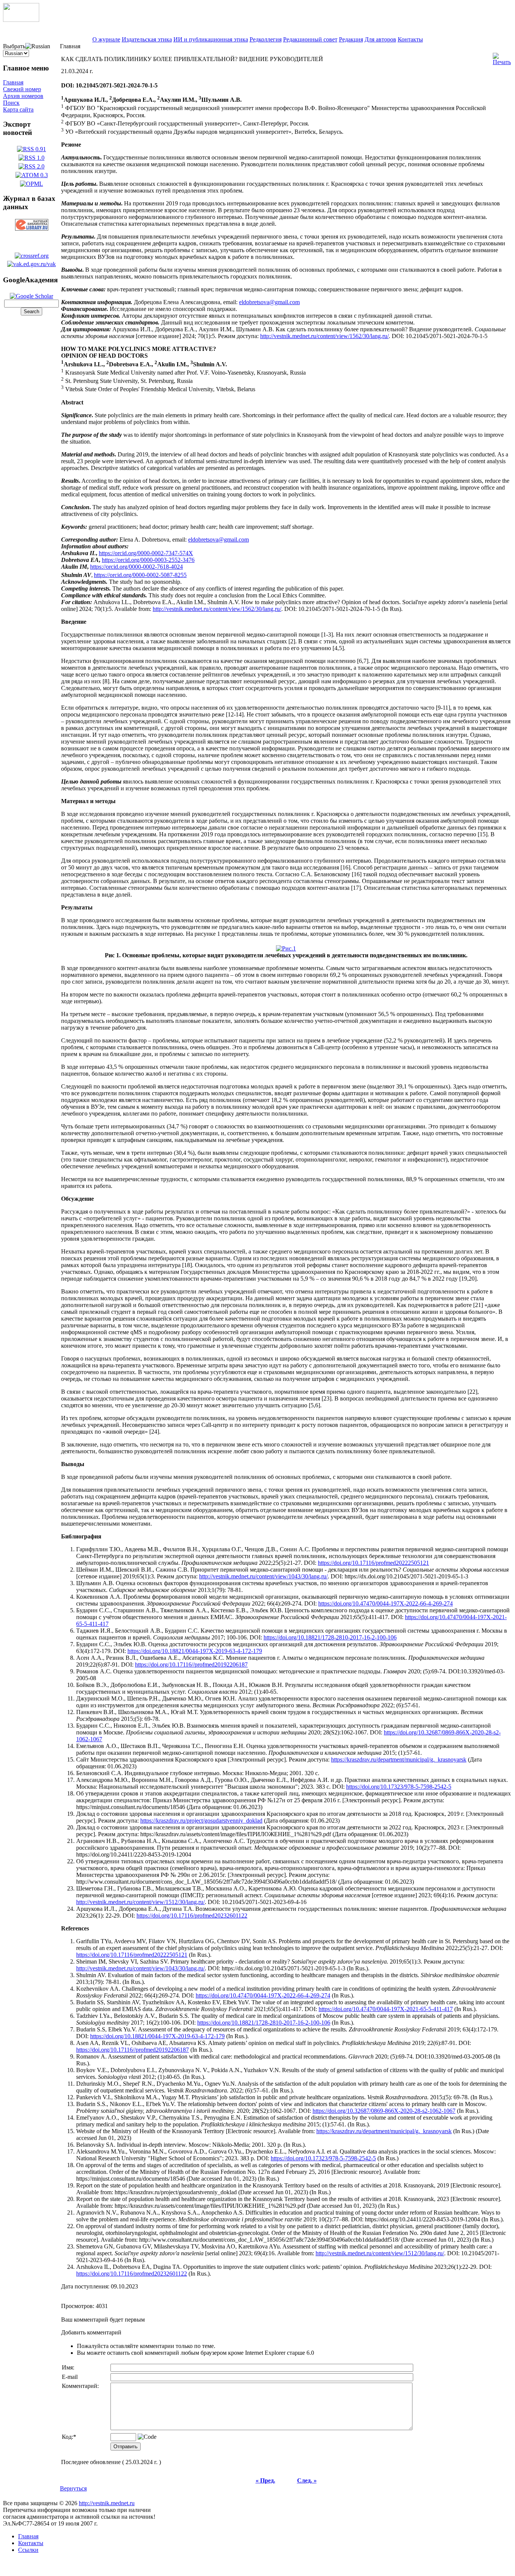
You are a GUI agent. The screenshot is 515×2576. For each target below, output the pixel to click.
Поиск (11, 103)
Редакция (351, 39)
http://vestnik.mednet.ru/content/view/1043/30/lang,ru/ (263, 1576)
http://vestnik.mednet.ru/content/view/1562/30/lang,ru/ (324, 336)
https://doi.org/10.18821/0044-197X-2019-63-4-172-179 (195, 1651)
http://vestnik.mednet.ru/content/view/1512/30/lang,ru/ (140, 1902)
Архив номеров (23, 96)
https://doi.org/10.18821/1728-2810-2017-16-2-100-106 (330, 1637)
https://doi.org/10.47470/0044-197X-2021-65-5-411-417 (386, 2009)
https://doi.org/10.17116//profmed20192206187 (191, 1665)
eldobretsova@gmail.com (269, 302)
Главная (13, 82)
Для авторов (380, 39)
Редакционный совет (310, 39)
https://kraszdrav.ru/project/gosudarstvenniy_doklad (201, 1821)
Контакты (410, 39)
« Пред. (265, 2480)
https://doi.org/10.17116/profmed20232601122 (192, 1916)
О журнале (106, 39)
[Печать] (502, 57)
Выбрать (14, 46)
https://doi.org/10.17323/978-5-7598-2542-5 (399, 1787)
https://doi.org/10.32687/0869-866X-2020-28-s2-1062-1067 (384, 2111)
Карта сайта (18, 109)
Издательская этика (147, 39)
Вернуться (73, 2488)
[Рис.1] (286, 947)
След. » (307, 2480)
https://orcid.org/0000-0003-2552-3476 (148, 560)
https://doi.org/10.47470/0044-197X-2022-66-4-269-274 (385, 1603)
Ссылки (28, 2550)
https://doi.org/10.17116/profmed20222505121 (373, 1563)
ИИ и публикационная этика (211, 39)
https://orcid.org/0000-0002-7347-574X (146, 553)
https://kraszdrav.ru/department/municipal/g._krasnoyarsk (399, 1759)
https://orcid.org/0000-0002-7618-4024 (136, 567)
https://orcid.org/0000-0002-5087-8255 (140, 575)
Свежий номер (22, 89)
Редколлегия (266, 39)
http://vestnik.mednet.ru (107, 2503)
